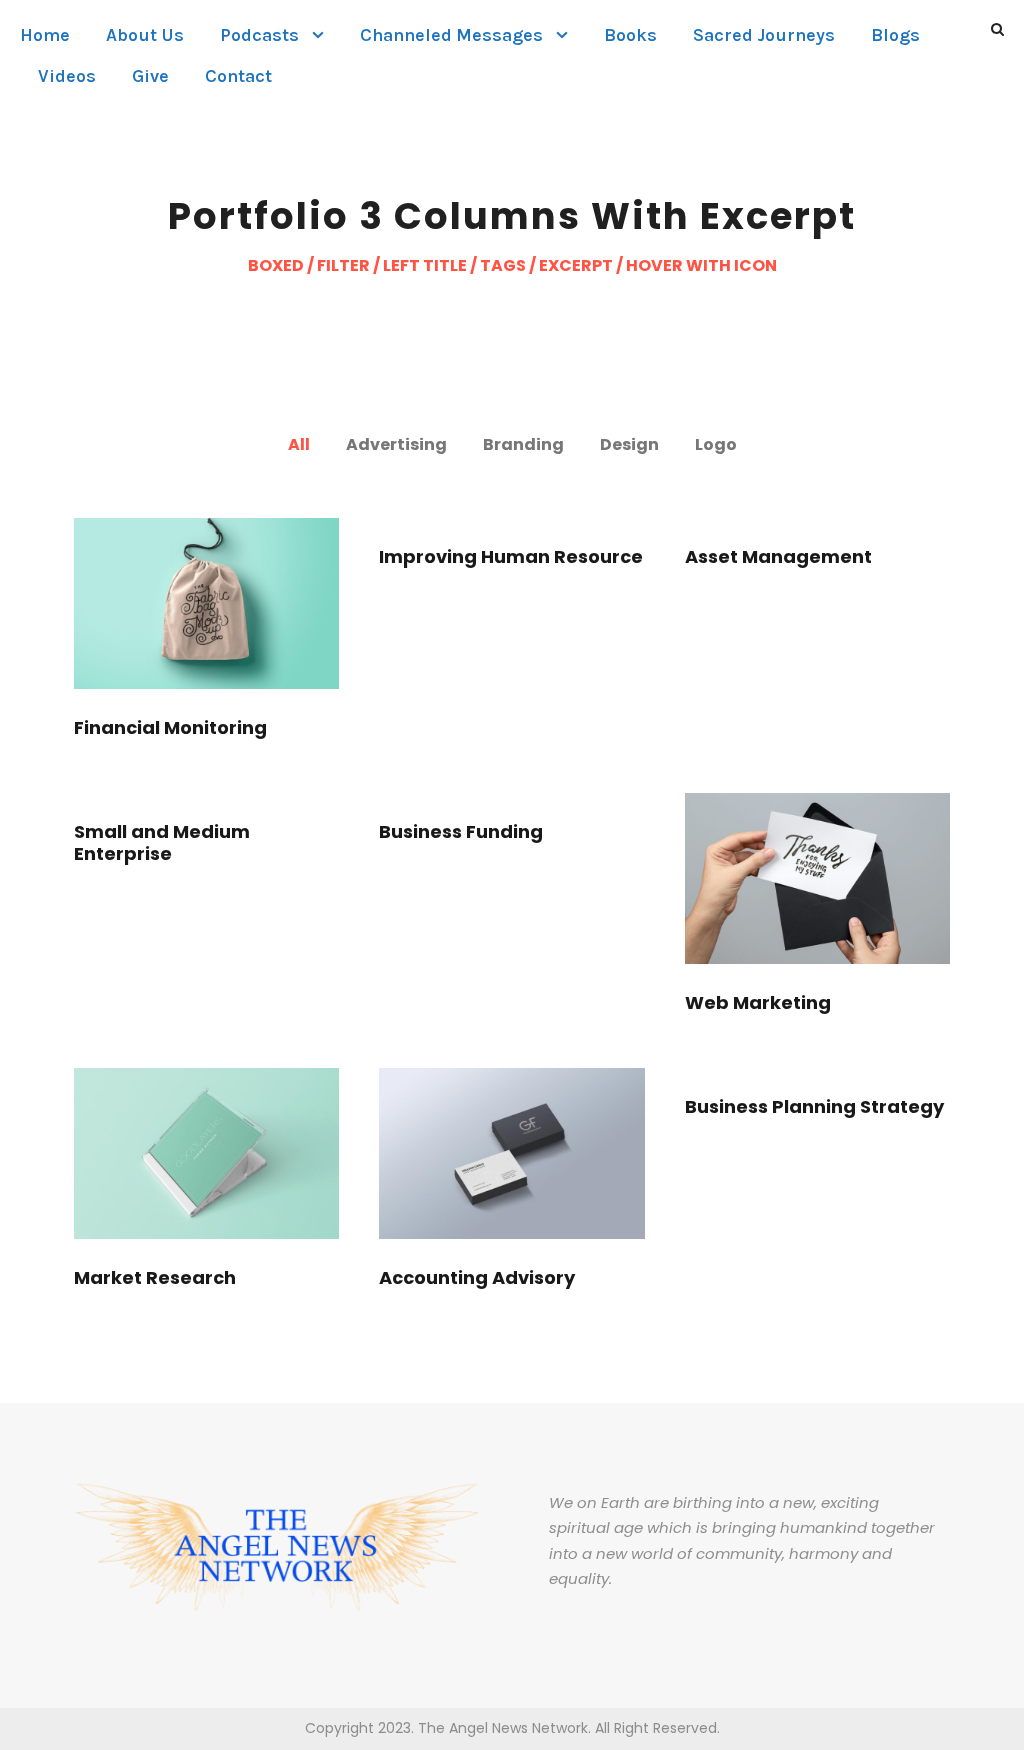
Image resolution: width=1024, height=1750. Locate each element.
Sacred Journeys (764, 35)
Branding (523, 444)
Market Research (155, 1277)
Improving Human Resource (511, 556)
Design (629, 444)
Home (45, 35)
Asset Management (778, 556)
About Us (145, 35)
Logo (716, 444)
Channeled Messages (451, 35)
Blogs (895, 35)
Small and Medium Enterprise (162, 842)
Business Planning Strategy (814, 1106)
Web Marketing (758, 1002)
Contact (238, 76)
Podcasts (259, 35)
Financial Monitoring (170, 727)
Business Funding (461, 831)
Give (150, 76)
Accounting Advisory (477, 1277)
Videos (67, 76)
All (299, 444)
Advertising (396, 444)
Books (630, 35)
